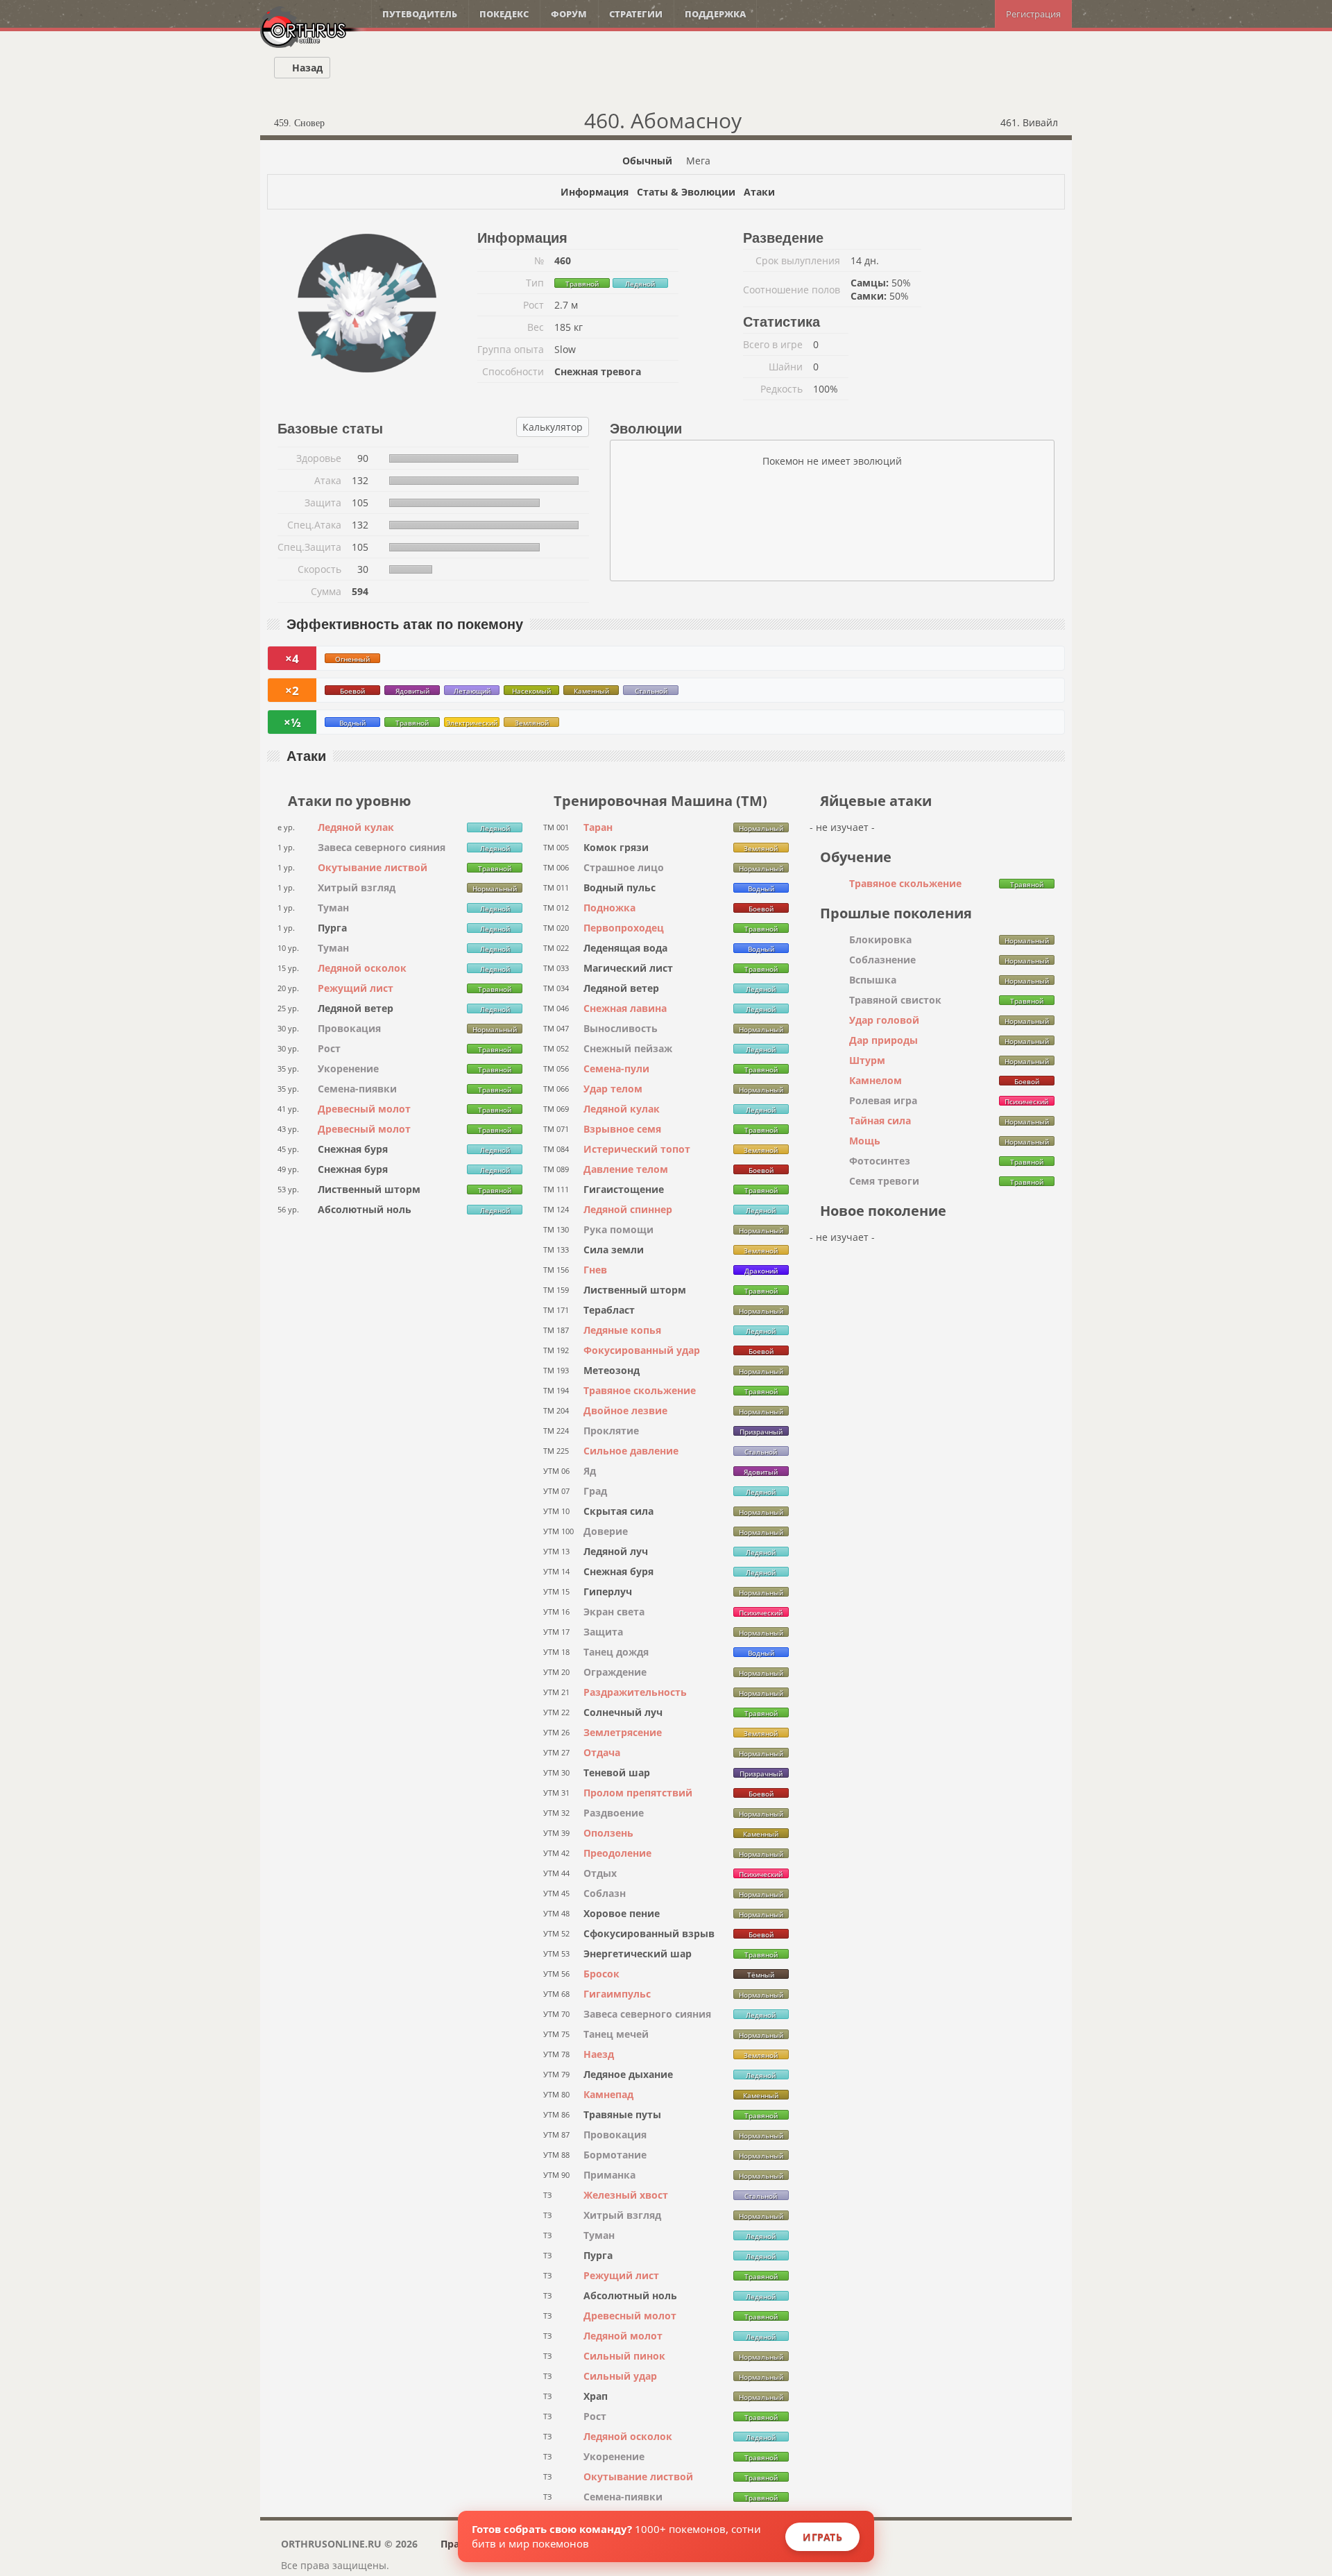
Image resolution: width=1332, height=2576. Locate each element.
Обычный (647, 161)
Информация (595, 192)
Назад (306, 68)
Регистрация (1033, 14)
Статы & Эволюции (686, 192)
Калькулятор (553, 427)
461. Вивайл (1031, 122)
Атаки (759, 192)
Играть (822, 2537)
